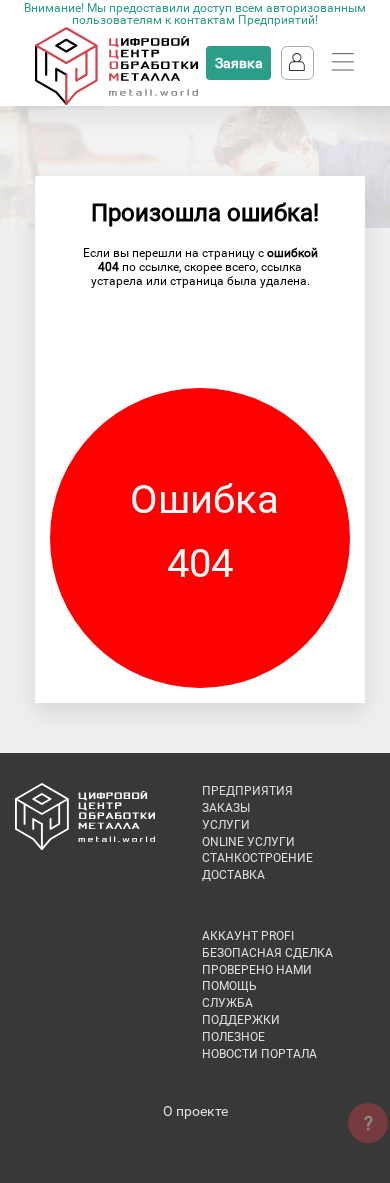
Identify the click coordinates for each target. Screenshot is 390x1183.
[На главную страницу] (116, 101)
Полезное (233, 1037)
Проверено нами (257, 970)
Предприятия (247, 791)
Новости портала (259, 1054)
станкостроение (257, 858)
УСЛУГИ (226, 825)
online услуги (248, 842)
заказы (226, 808)
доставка (233, 875)
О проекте (195, 1111)
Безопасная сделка (267, 953)
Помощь (229, 986)
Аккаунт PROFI (248, 936)
